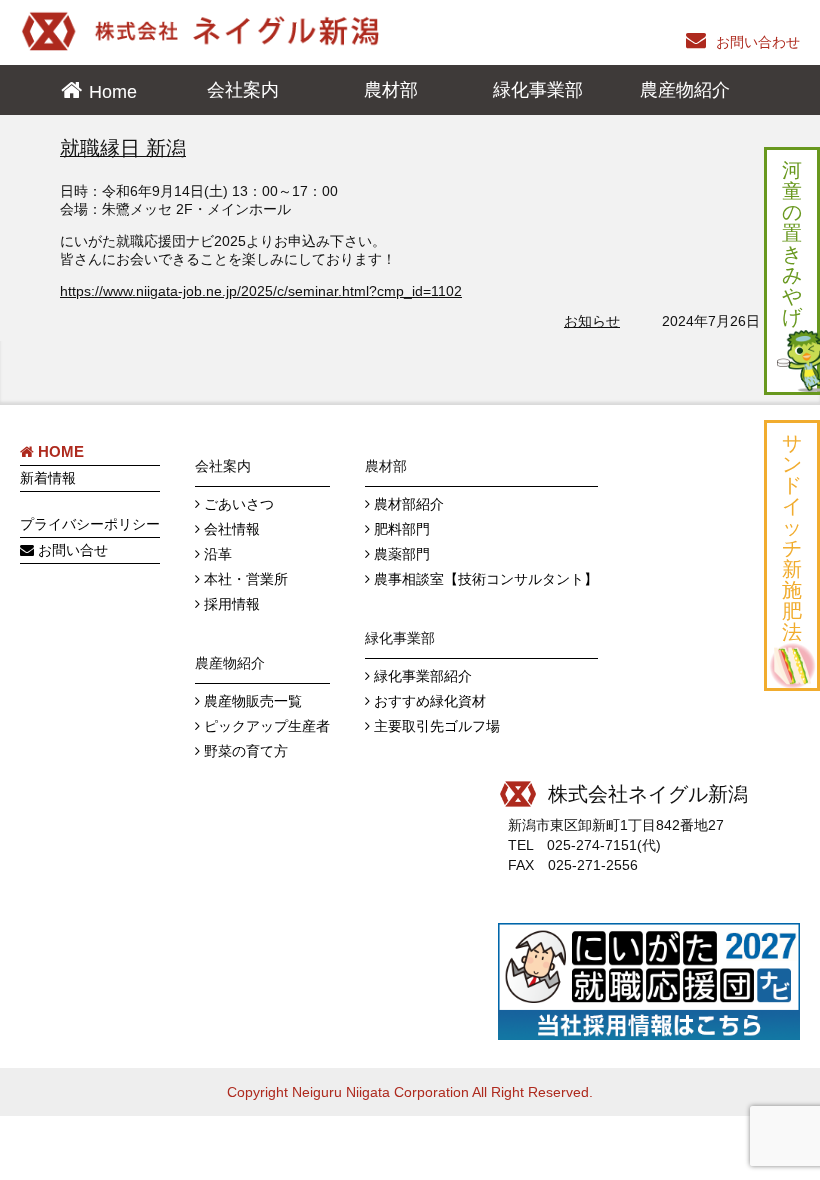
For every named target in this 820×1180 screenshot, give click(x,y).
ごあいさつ (239, 504)
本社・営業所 (246, 579)
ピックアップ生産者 (267, 726)
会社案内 (243, 90)
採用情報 (232, 604)
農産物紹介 (685, 90)
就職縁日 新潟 (123, 148)
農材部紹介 (409, 504)
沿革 (218, 554)
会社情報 (232, 529)
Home (113, 92)
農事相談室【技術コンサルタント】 (486, 579)
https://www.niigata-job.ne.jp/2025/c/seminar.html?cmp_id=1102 (261, 291)
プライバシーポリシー (90, 524)
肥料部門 (402, 529)
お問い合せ (71, 550)
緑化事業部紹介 (423, 676)
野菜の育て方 (246, 751)
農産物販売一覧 (253, 701)
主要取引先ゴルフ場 (437, 726)
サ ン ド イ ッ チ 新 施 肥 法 (792, 537)
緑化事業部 (538, 90)
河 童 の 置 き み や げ (792, 243)
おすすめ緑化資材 (430, 701)
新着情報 (48, 478)
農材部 (391, 90)
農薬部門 (402, 554)
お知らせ (592, 321)
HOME (59, 452)
